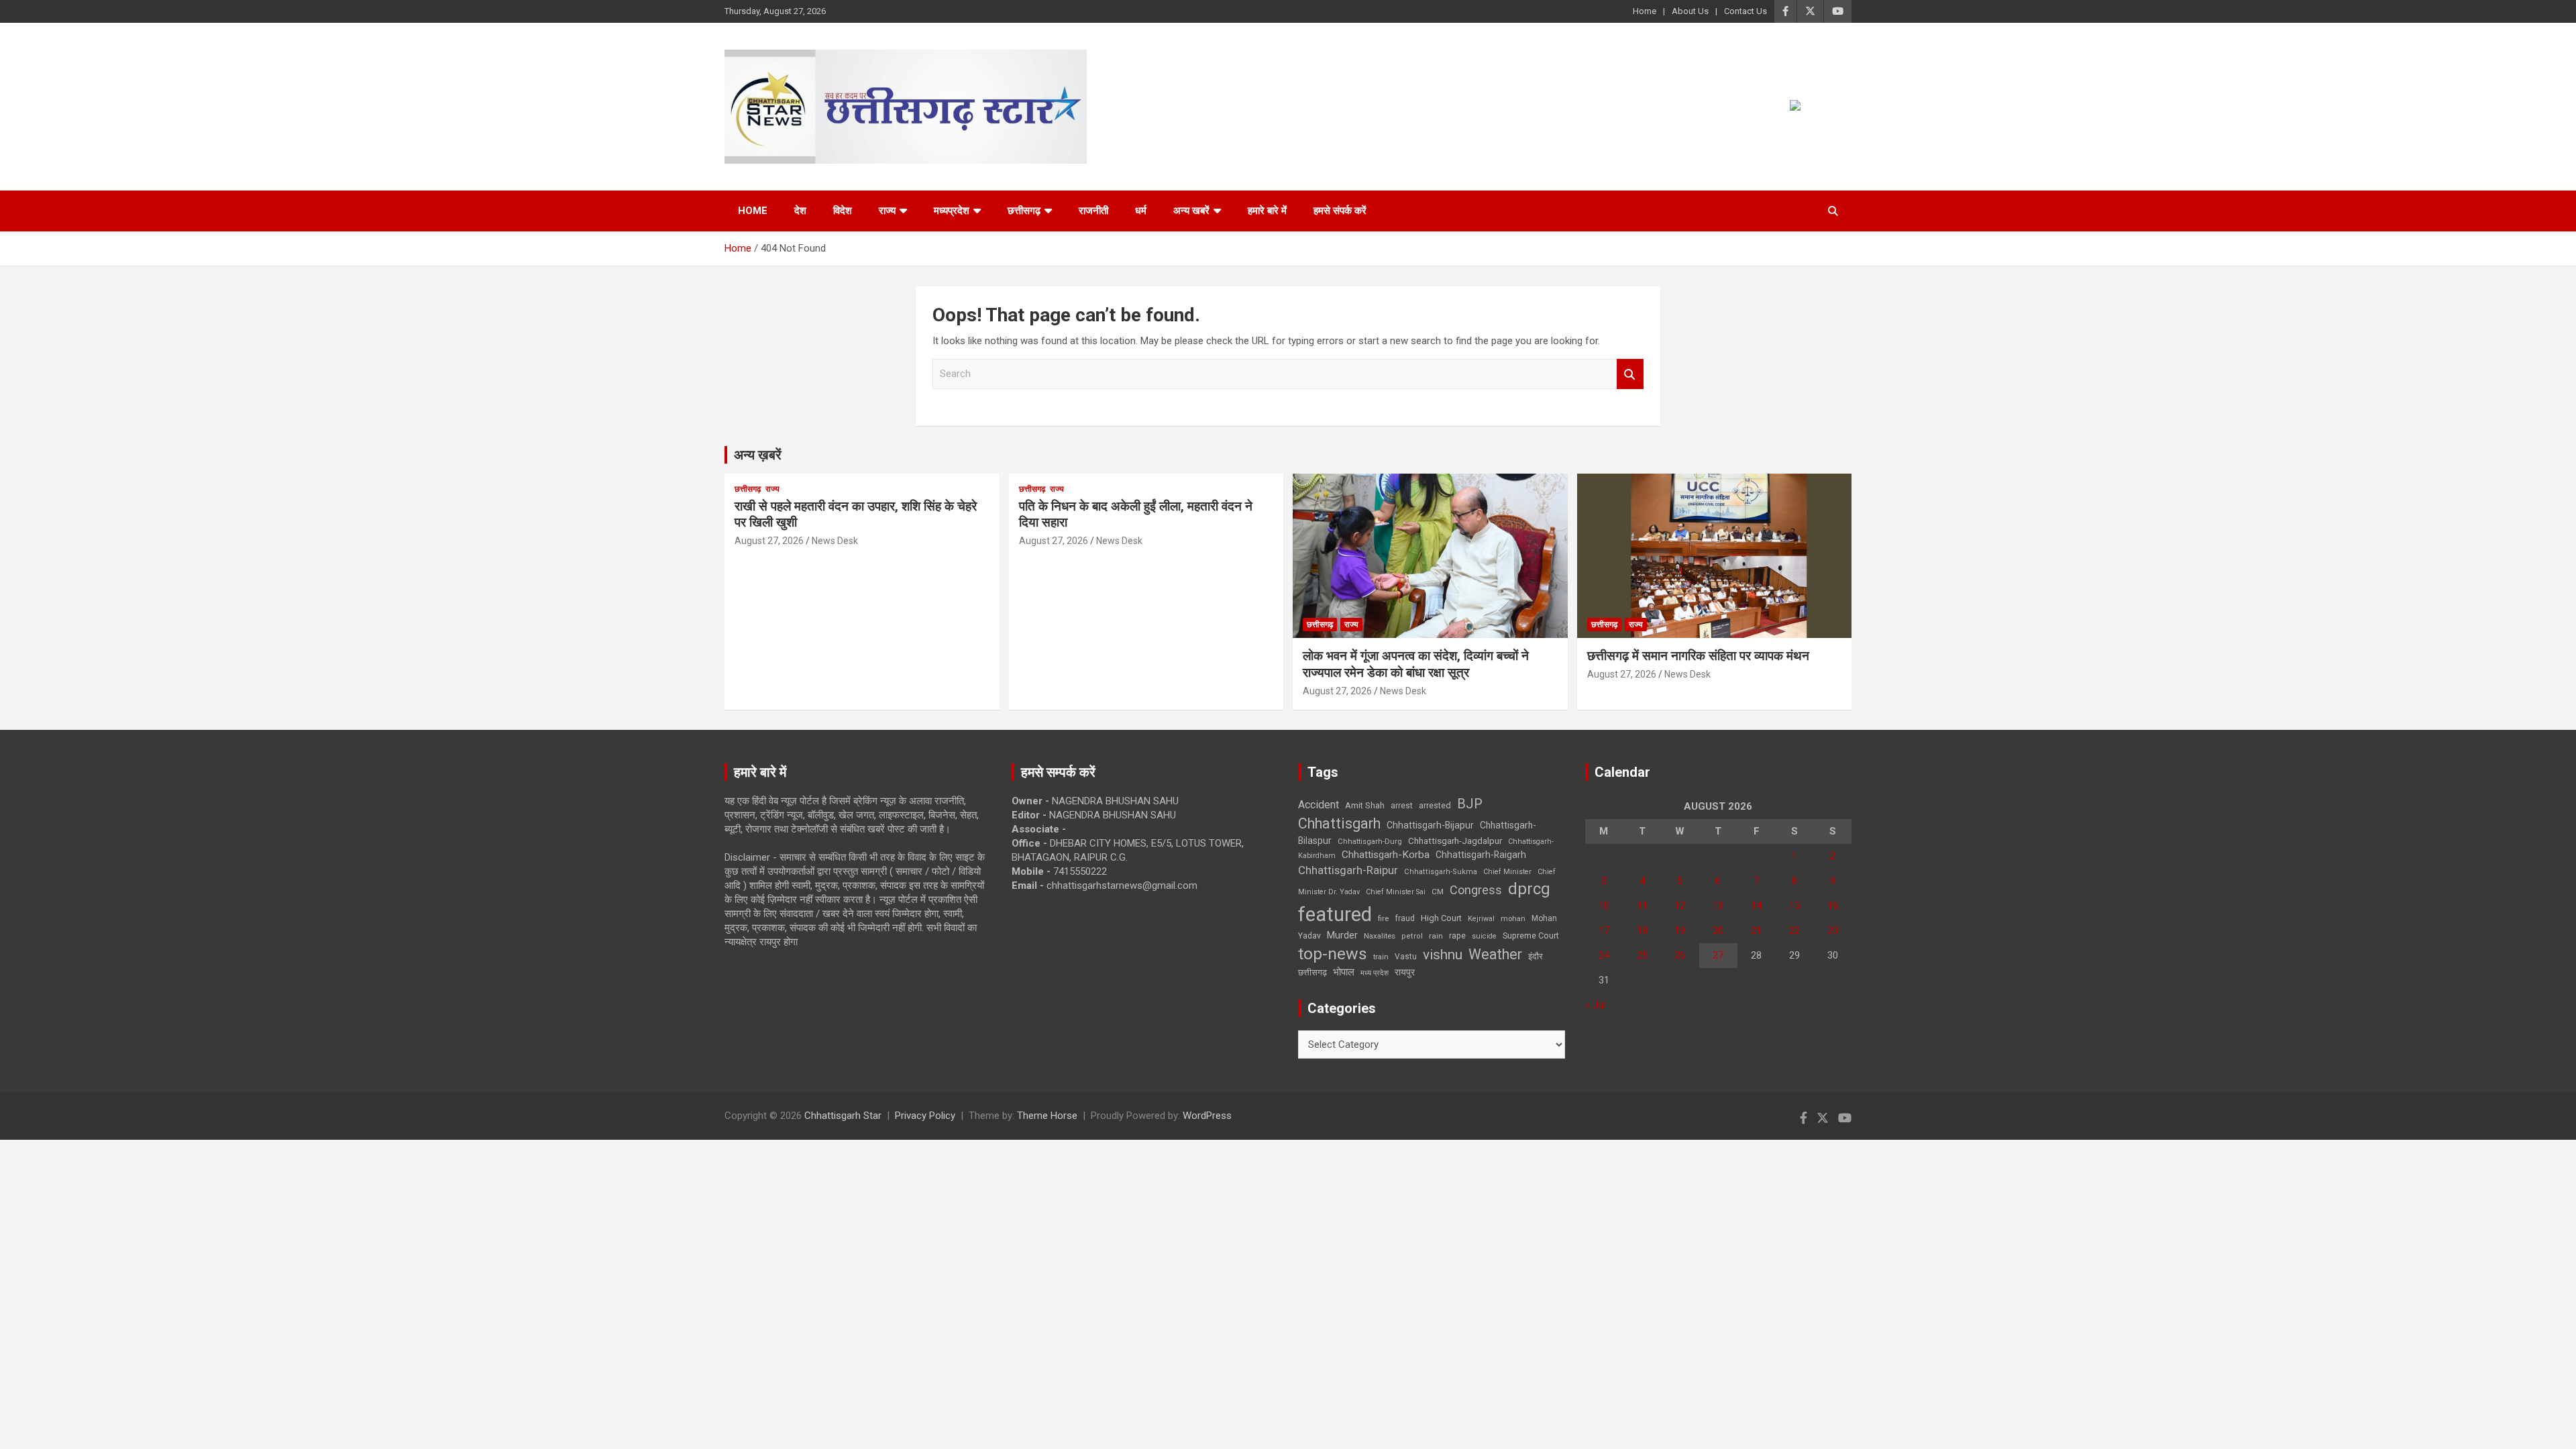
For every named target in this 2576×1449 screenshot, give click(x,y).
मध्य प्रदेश (1375, 973)
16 (1833, 906)
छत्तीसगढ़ (1312, 972)
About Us (1690, 11)
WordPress (1207, 1116)
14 (1756, 906)
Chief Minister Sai (1396, 892)
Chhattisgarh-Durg (1370, 841)
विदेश (843, 211)
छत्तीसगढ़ (1024, 211)
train (1381, 957)
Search (1630, 374)
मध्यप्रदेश (952, 211)
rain (1436, 936)
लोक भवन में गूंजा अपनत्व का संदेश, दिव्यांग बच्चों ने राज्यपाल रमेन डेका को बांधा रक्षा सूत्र (1416, 664)
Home (1645, 11)
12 (1680, 906)
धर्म (1141, 211)
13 (1718, 906)
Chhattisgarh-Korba (1386, 855)
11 (1642, 906)
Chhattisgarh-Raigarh (1481, 855)
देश (800, 211)
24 (1604, 955)
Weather (1495, 954)
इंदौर (1536, 956)
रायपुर (1405, 972)
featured (1335, 914)
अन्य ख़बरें (758, 455)
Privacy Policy (925, 1116)
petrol (1412, 936)
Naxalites (1380, 936)
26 (1680, 955)
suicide (1484, 936)
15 (1794, 906)
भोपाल (1344, 972)
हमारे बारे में (1267, 211)
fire (1383, 918)
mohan (1513, 919)
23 (1833, 930)
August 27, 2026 (769, 541)
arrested (1435, 805)
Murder (1342, 935)
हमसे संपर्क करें (1340, 211)
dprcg (1529, 889)
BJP (1470, 804)
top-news (1333, 954)
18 (1642, 930)
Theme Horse (1047, 1116)
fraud (1405, 918)
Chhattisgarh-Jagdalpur (1455, 841)
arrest (1402, 806)
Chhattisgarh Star (843, 1116)
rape (1457, 935)
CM (1438, 892)
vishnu (1443, 955)
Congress (1476, 890)
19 (1680, 930)
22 (1794, 930)
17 (1604, 930)
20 (1718, 930)
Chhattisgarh (1339, 823)
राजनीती (1093, 211)
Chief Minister (1507, 872)
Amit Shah (1365, 805)
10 (1604, 906)
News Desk (835, 541)
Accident (1319, 805)
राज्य (887, 211)
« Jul (1595, 1005)
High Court (1441, 918)
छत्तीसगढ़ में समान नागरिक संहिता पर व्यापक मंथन (1698, 656)
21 (1756, 930)
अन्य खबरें (1191, 211)
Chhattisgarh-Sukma (1441, 872)
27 (1718, 955)
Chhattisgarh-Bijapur (1430, 825)
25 (1642, 955)
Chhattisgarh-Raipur (1348, 870)
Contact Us (1746, 11)
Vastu (1406, 957)
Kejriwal (1481, 919)
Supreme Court (1531, 935)
